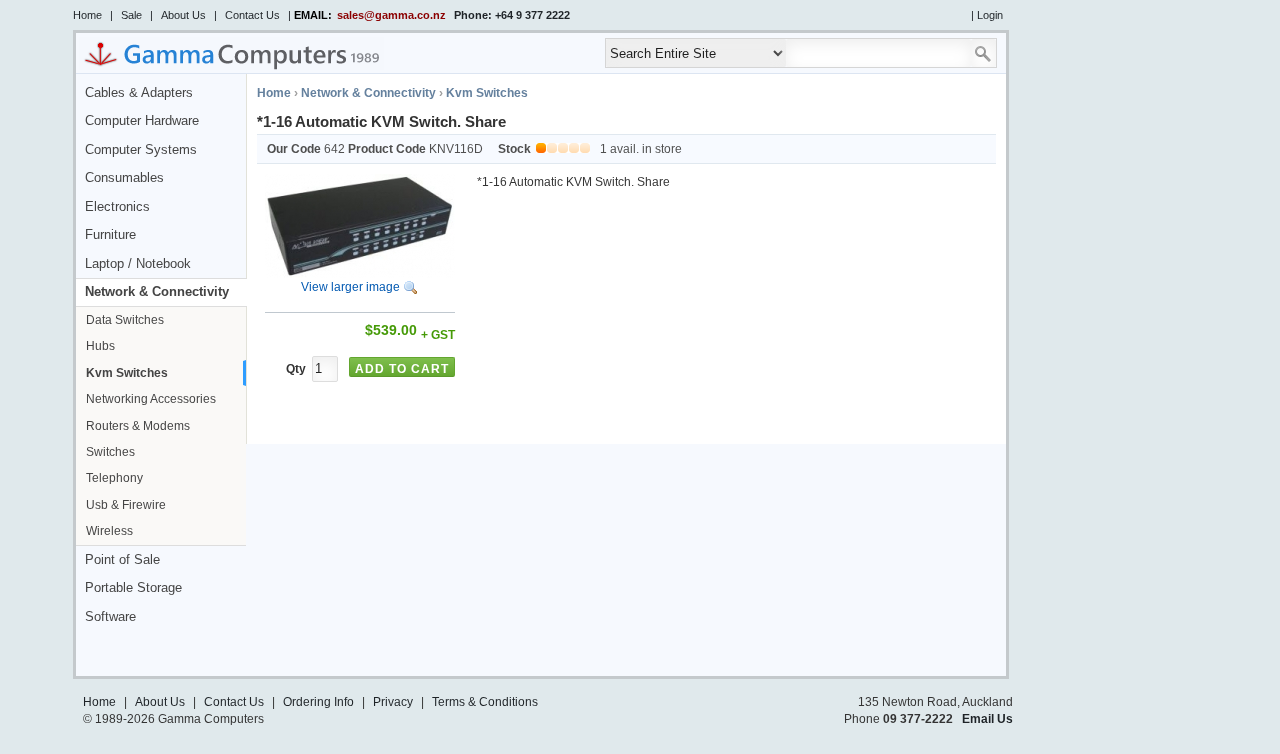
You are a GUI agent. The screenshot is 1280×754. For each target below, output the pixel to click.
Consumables (124, 178)
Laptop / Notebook (138, 264)
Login (990, 15)
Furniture (110, 235)
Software (110, 617)
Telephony (114, 478)
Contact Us (252, 15)
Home (87, 15)
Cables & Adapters (139, 93)
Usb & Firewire (126, 505)
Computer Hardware (142, 121)
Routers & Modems (138, 426)
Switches (110, 452)
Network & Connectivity (157, 292)
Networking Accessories (151, 399)
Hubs (100, 346)
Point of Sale (122, 560)
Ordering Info (318, 702)
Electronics (117, 207)
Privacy (393, 702)
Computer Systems (141, 150)
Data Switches (125, 320)
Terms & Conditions (485, 702)
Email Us (987, 719)
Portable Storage (133, 588)
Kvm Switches (127, 373)
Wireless (109, 531)
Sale (131, 15)
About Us (183, 15)
